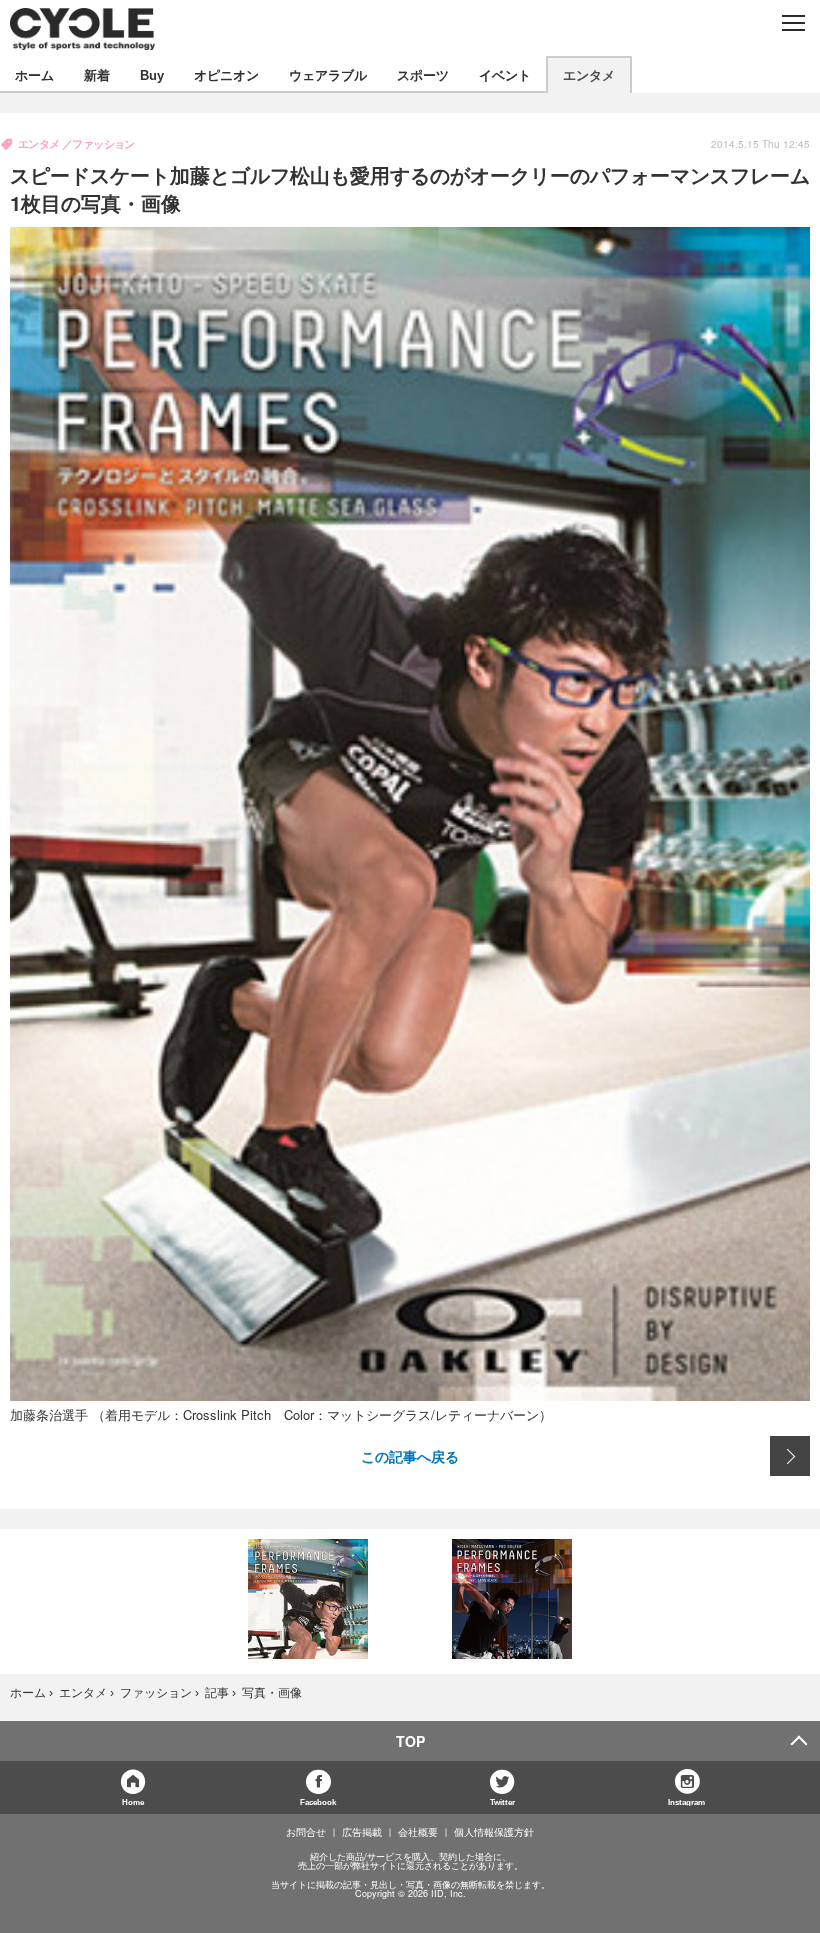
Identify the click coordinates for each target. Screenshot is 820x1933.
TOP (410, 1741)
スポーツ (423, 74)
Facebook (318, 1801)
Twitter (502, 1801)
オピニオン (226, 74)
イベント (505, 74)
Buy (152, 74)
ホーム (34, 74)
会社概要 (418, 1832)
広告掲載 (362, 1832)
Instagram (686, 1801)
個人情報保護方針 (494, 1832)
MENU (792, 23)
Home (133, 1801)
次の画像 (790, 1456)
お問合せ (306, 1832)
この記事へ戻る (410, 1456)
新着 (97, 74)
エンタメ (589, 74)
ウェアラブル (328, 74)
